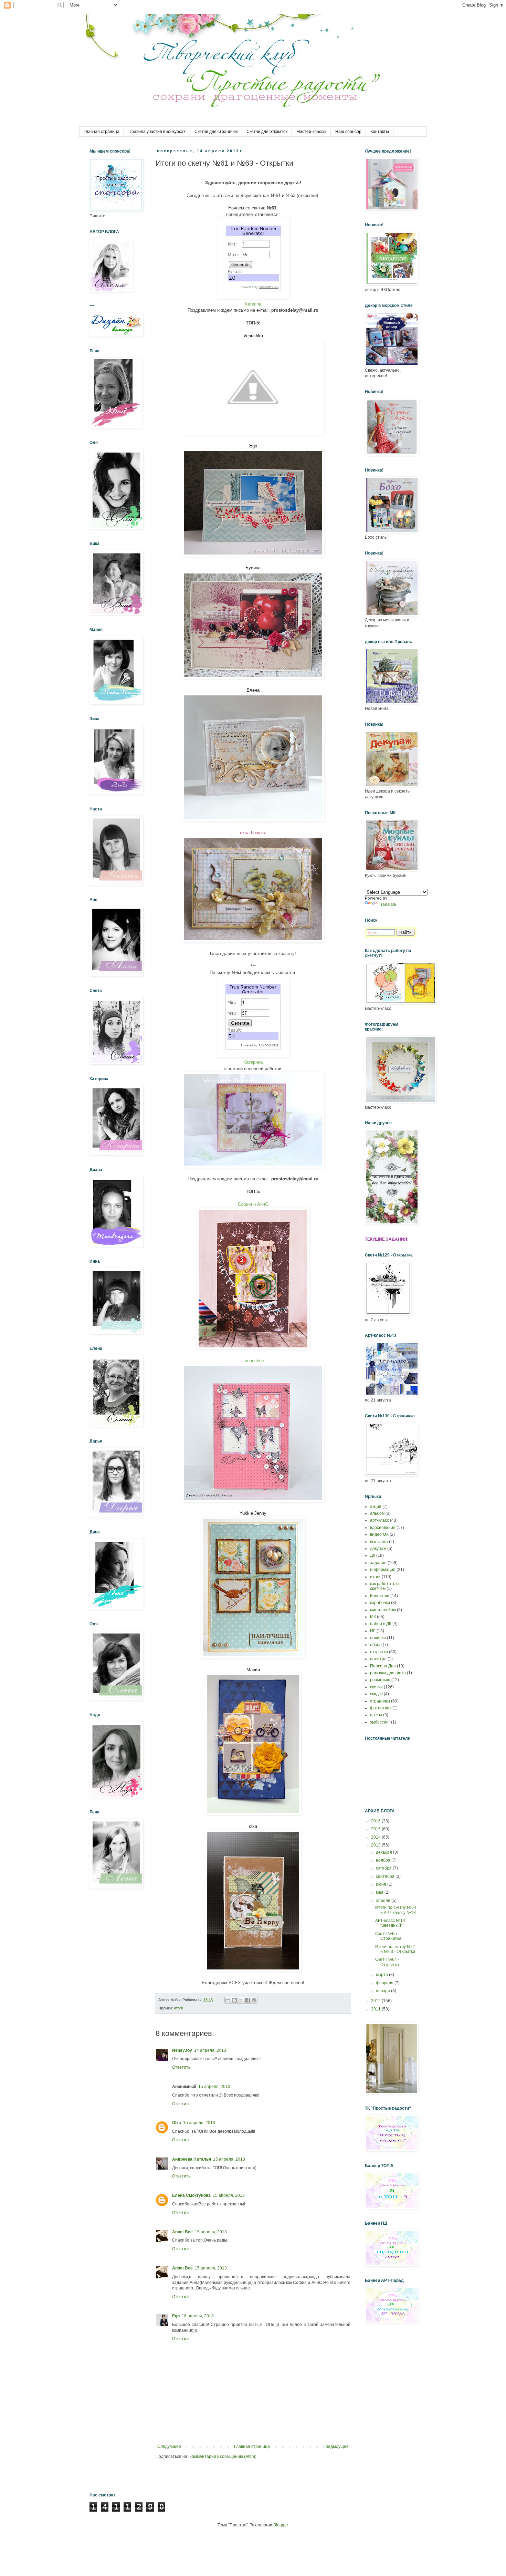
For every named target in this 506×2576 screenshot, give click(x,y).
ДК (373, 1555)
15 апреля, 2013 (214, 2087)
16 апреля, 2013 (198, 2316)
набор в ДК (381, 1624)
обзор (376, 1645)
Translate (387, 904)
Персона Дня (383, 1666)
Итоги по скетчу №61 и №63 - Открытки (396, 1949)
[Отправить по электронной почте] (228, 2000)
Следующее (169, 2446)
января (383, 1991)
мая (380, 1892)
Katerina (253, 304)
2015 (376, 1829)
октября (384, 1868)
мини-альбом (383, 1610)
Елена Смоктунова (191, 2195)
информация (383, 1570)
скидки (376, 1694)
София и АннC (253, 1204)
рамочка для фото (388, 1673)
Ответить (181, 2067)
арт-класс (379, 1520)
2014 (376, 1837)
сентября (386, 1876)
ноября (384, 1860)
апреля (384, 1901)
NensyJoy (182, 2050)
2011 (376, 2009)
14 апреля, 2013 (210, 2050)
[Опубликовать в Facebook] (247, 2000)
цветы (376, 1715)
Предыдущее (336, 2446)
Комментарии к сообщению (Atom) (223, 2456)
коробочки (380, 1603)
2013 (376, 1845)
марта (382, 1975)
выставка (379, 1542)
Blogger (281, 2525)
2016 (376, 1821)
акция (376, 1507)
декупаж (378, 1549)
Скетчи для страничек (216, 132)
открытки (379, 1652)
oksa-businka (253, 833)
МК (373, 1617)
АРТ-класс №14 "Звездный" (390, 1923)
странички (380, 1701)
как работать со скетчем (385, 1586)
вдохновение (383, 1528)
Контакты (380, 132)
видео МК (379, 1534)
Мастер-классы (311, 132)
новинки (378, 1638)
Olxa (177, 2123)
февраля (385, 1983)
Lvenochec (253, 1361)
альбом (377, 1513)
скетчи (376, 1687)
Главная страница (102, 132)
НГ (373, 1631)
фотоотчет (381, 1708)
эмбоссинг (380, 1722)
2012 (376, 2001)
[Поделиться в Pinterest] (254, 2000)
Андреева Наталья (192, 2159)
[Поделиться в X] (241, 2000)
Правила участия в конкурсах (157, 132)
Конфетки (380, 1596)
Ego (176, 2316)
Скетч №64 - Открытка (387, 1962)
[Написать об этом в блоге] (234, 2000)
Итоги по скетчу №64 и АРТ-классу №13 (396, 1910)
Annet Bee (182, 2232)
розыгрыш (380, 1680)
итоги (178, 2008)
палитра (378, 1659)
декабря (384, 1852)
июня (382, 1884)
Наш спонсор (348, 132)
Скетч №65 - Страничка (388, 1936)
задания (378, 1563)
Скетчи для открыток (267, 132)
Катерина (253, 1062)
